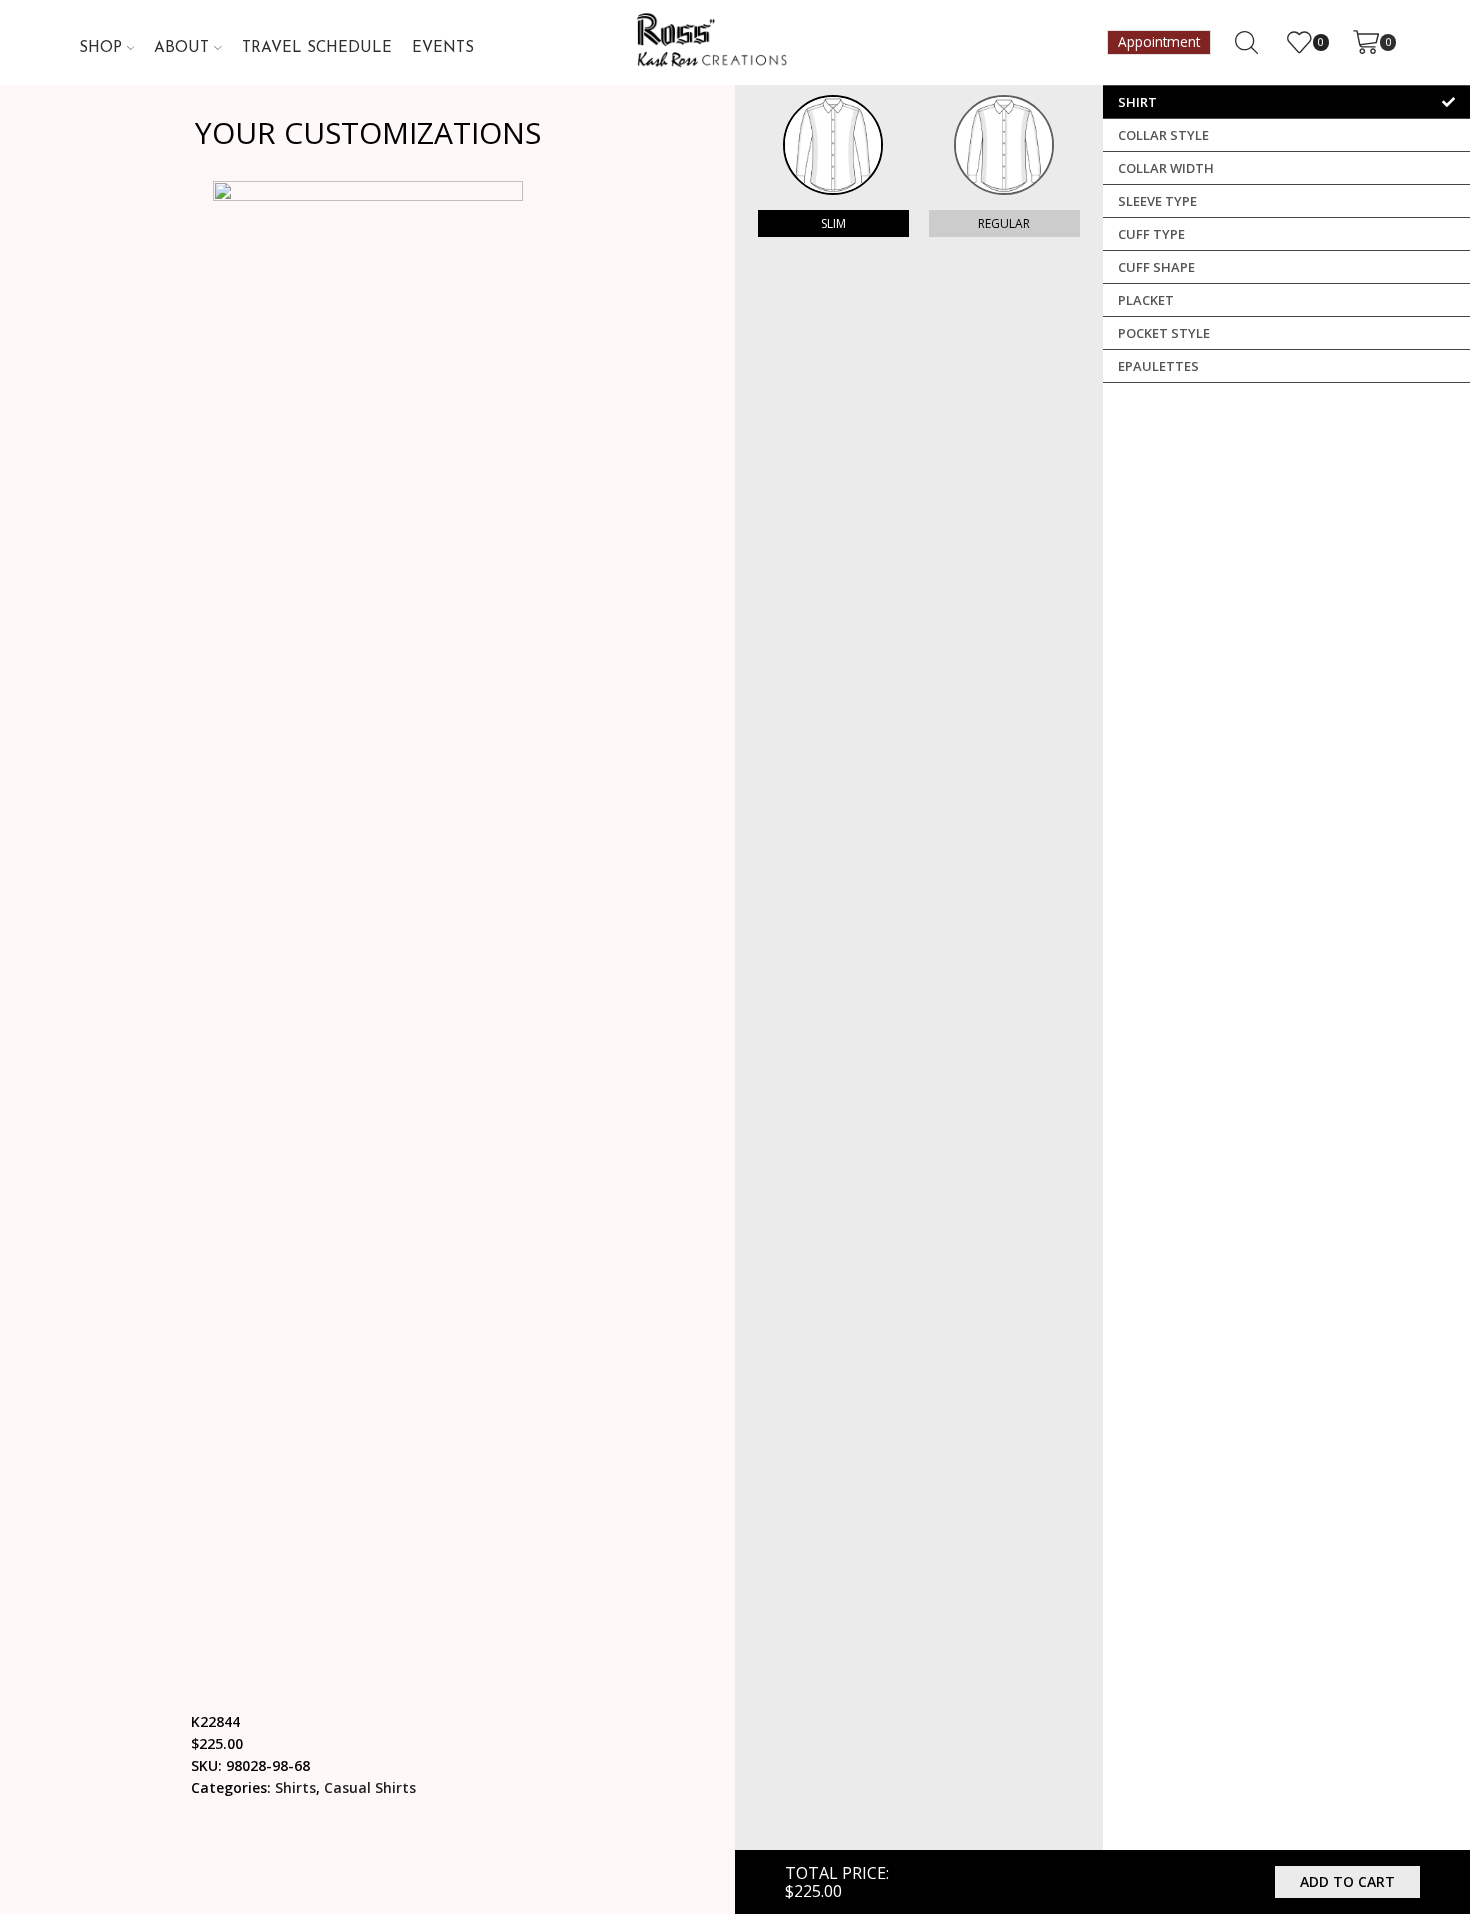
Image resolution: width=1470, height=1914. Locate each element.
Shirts (295, 1787)
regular (1004, 223)
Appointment (1159, 42)
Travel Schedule (317, 48)
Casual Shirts (370, 1787)
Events (443, 48)
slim (833, 223)
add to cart (1347, 1881)
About (181, 48)
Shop (100, 48)
